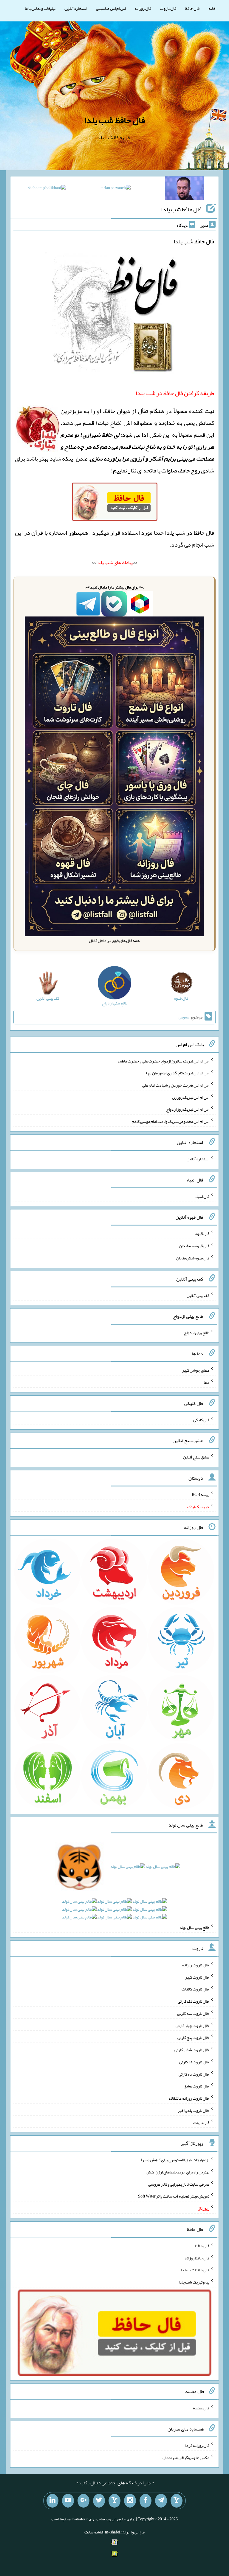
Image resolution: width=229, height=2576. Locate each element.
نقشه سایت (94, 2532)
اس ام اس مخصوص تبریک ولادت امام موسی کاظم (171, 1121)
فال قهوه (202, 1234)
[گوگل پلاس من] (83, 2501)
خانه (212, 8)
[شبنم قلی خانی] (47, 189)
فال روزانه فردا (197, 2445)
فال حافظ (192, 8)
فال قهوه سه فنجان (194, 1246)
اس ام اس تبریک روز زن (191, 1097)
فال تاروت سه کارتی (193, 2013)
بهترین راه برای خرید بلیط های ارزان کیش (178, 2172)
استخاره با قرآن (49, 533)
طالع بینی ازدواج (197, 1333)
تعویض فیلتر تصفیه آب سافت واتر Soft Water (174, 2196)
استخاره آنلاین (76, 8)
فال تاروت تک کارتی (194, 2001)
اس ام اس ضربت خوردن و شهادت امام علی (176, 1085)
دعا (206, 1382)
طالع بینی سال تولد (194, 1927)
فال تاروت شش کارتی (192, 2050)
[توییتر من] (99, 2501)
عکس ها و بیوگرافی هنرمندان (186, 2458)
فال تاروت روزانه (196, 1965)
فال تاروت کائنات (195, 1989)
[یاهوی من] (177, 2501)
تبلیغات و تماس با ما (40, 8)
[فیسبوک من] (146, 2501)
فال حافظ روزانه (197, 2258)
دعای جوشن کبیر (196, 1370)
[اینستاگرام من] (130, 2501)
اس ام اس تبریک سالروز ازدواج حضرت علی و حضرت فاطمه (163, 1061)
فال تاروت (168, 8)
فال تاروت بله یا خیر (194, 2110)
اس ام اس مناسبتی (111, 8)
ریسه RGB (201, 1494)
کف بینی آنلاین (198, 1295)
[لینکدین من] (52, 2501)
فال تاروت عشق (196, 2086)
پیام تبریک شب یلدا (194, 2282)
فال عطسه (201, 2408)
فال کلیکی (201, 1420)
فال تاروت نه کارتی (194, 2062)
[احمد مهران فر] (184, 190)
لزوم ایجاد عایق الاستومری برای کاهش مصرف (174, 2160)
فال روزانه (143, 8)
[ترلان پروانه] (116, 189)
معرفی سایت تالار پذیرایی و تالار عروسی (179, 2184)
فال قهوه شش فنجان (193, 1258)
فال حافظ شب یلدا (114, 120)
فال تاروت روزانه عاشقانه (189, 2098)
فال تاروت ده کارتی (194, 2074)
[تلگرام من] (161, 2501)
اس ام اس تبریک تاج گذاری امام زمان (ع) (178, 1073)
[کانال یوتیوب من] (68, 2501)
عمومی (184, 1017)
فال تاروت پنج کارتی (193, 2037)
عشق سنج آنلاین (196, 1457)
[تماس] (114, 2501)
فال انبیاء (202, 1196)
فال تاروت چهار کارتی (192, 2025)
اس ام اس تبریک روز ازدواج (188, 1109)
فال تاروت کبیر (197, 1977)
